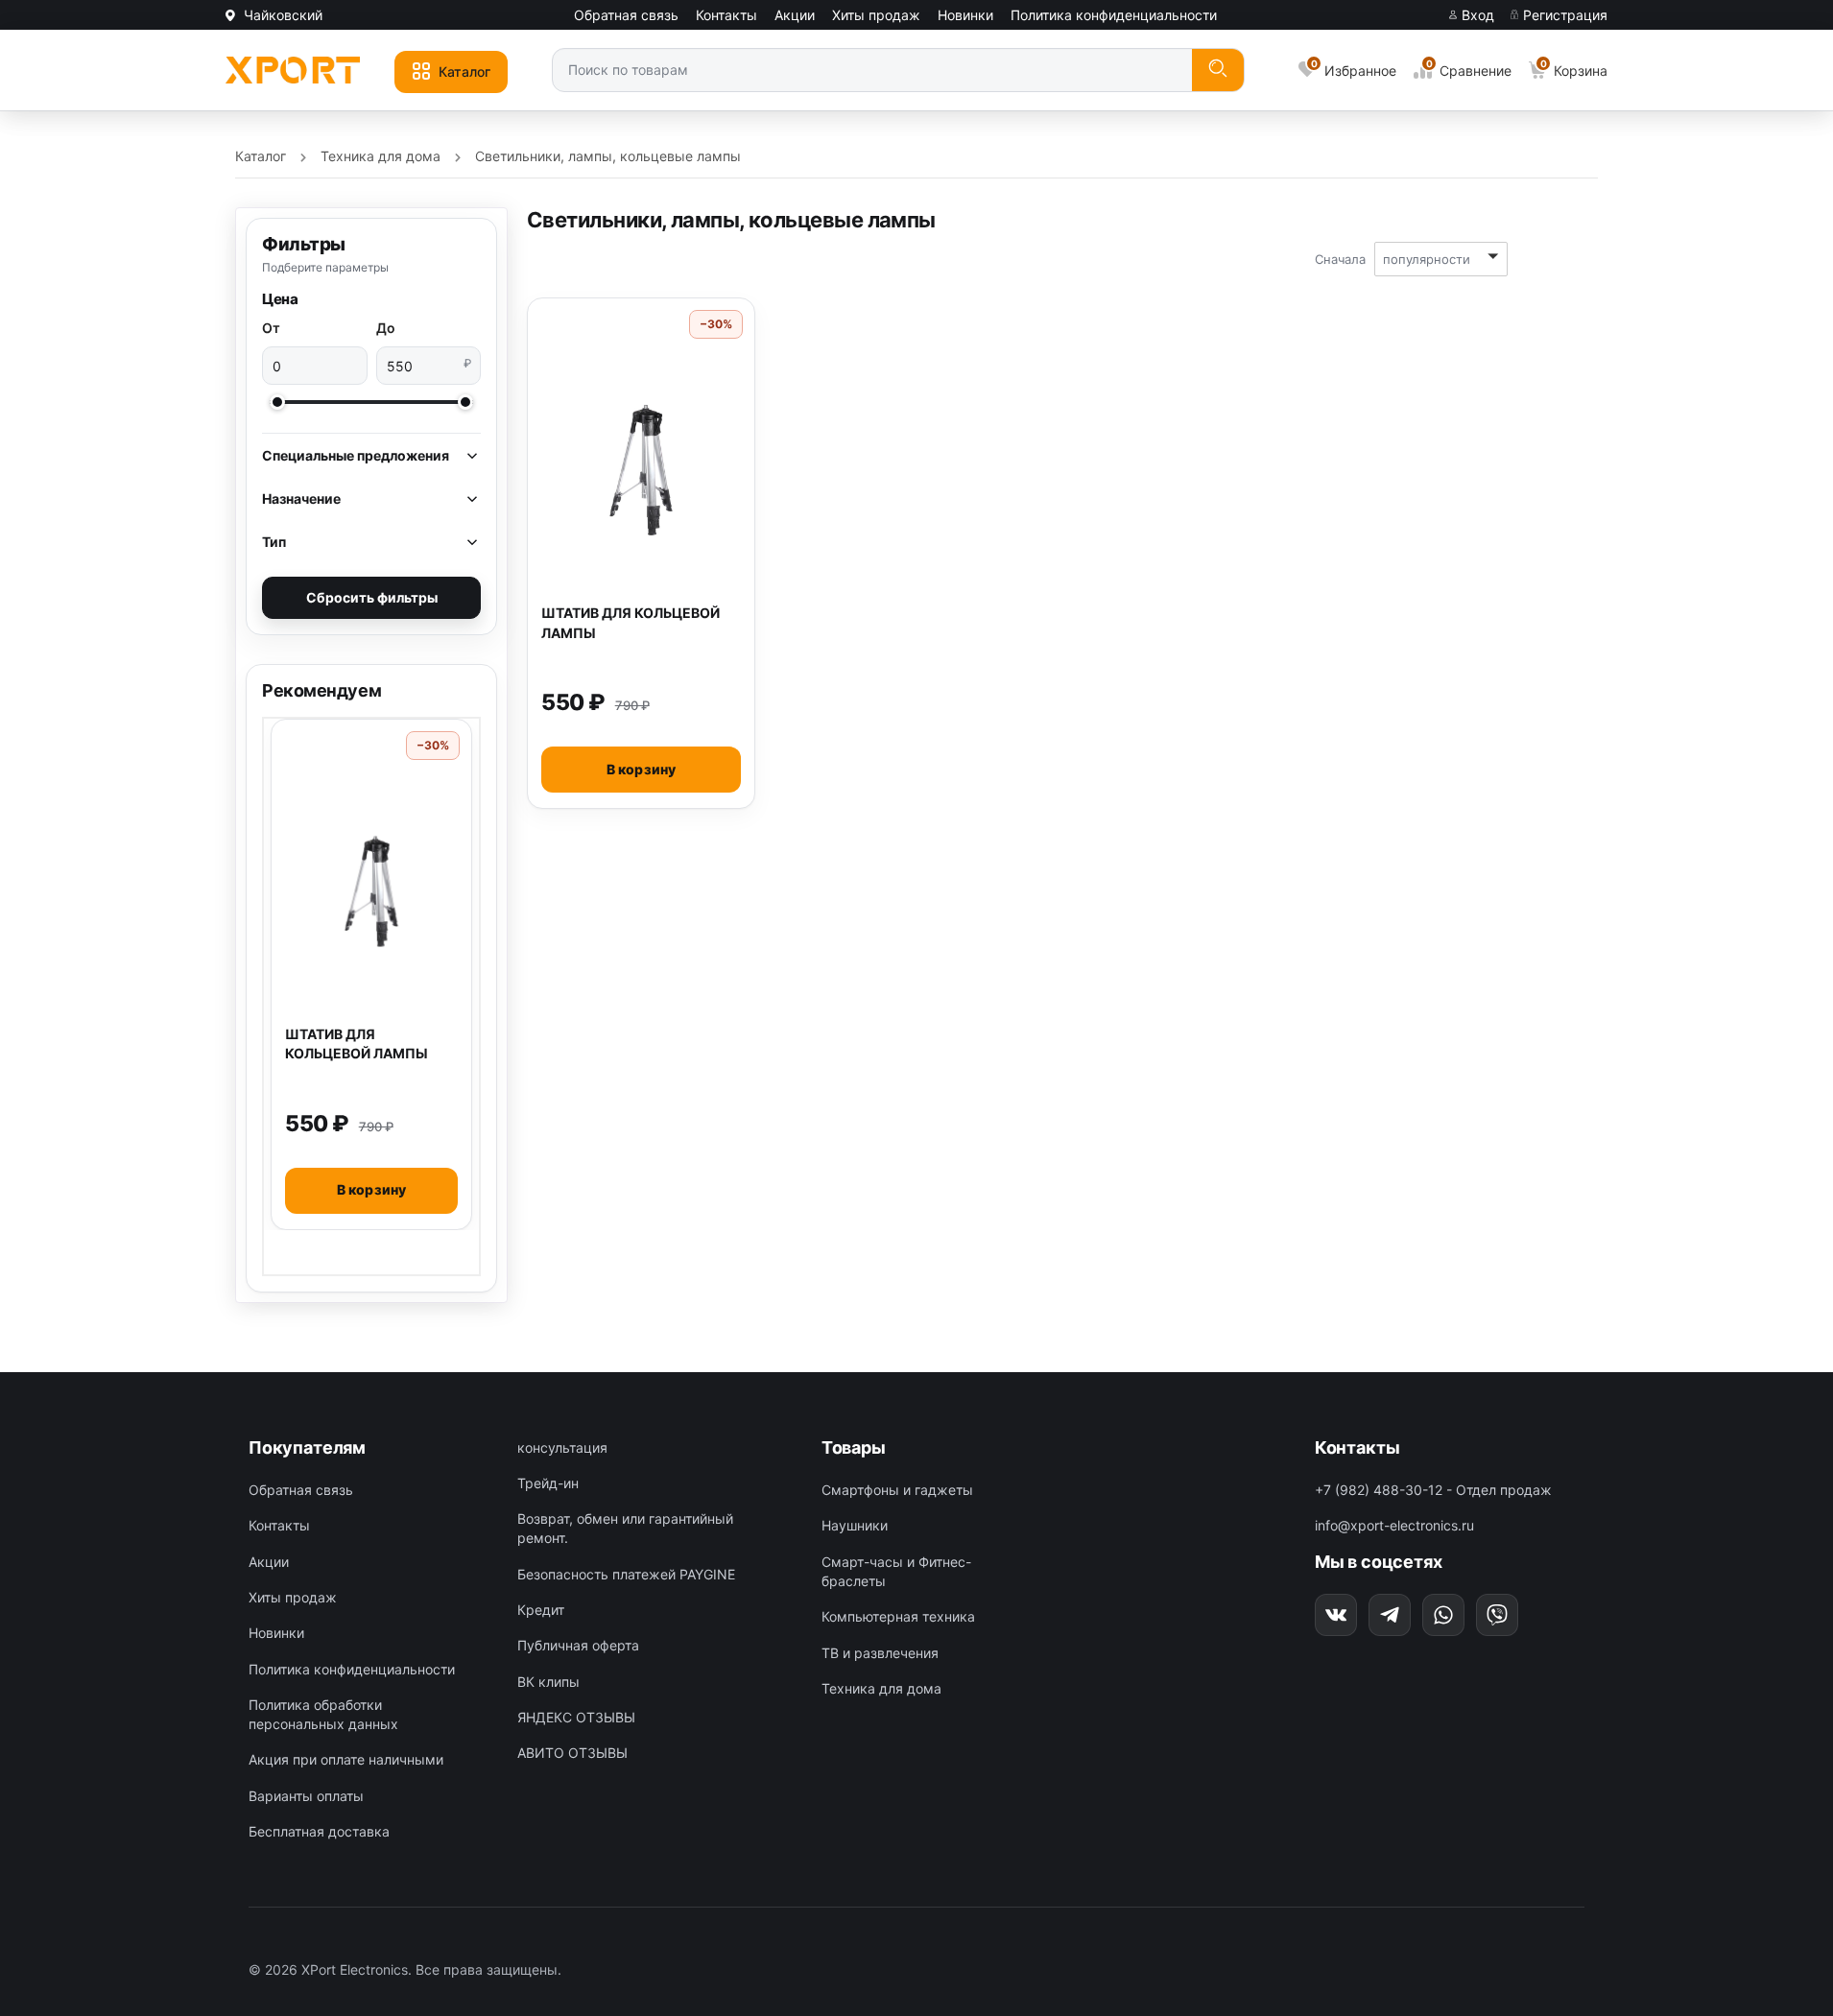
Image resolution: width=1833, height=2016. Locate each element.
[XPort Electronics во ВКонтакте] (1336, 1615)
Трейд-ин (548, 1483)
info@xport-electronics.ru (1394, 1525)
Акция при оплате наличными (346, 1759)
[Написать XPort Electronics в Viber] (1497, 1615)
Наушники (855, 1525)
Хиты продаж (876, 15)
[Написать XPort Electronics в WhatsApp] (1443, 1615)
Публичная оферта (578, 1645)
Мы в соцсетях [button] (1379, 1562)
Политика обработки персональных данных (323, 1714)
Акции (795, 15)
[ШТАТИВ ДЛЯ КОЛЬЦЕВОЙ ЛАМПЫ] (371, 891)
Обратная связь (626, 15)
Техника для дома (881, 1688)
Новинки (965, 15)
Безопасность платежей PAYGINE (626, 1574)
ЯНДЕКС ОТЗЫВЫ (576, 1717)
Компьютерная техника (898, 1616)
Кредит (541, 1610)
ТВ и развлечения (880, 1653)
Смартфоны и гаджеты (897, 1490)
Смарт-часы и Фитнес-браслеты (896, 1571)
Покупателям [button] (307, 1447)
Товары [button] (854, 1447)
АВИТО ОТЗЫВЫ (572, 1753)
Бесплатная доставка (319, 1831)
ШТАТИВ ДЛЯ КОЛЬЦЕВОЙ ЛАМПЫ (357, 1044)
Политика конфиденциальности (1114, 15)
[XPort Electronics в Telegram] (1390, 1615)
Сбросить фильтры (372, 597)
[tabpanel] (371, 974)
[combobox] (872, 69)
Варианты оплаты (306, 1796)
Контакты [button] (1357, 1447)
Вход (1476, 15)
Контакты (726, 15)
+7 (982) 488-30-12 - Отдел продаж (1433, 1490)
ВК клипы (548, 1682)
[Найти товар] (1218, 71)
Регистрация (1563, 15)
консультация (562, 1447)
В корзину (372, 1189)
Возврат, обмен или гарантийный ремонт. (625, 1528)
